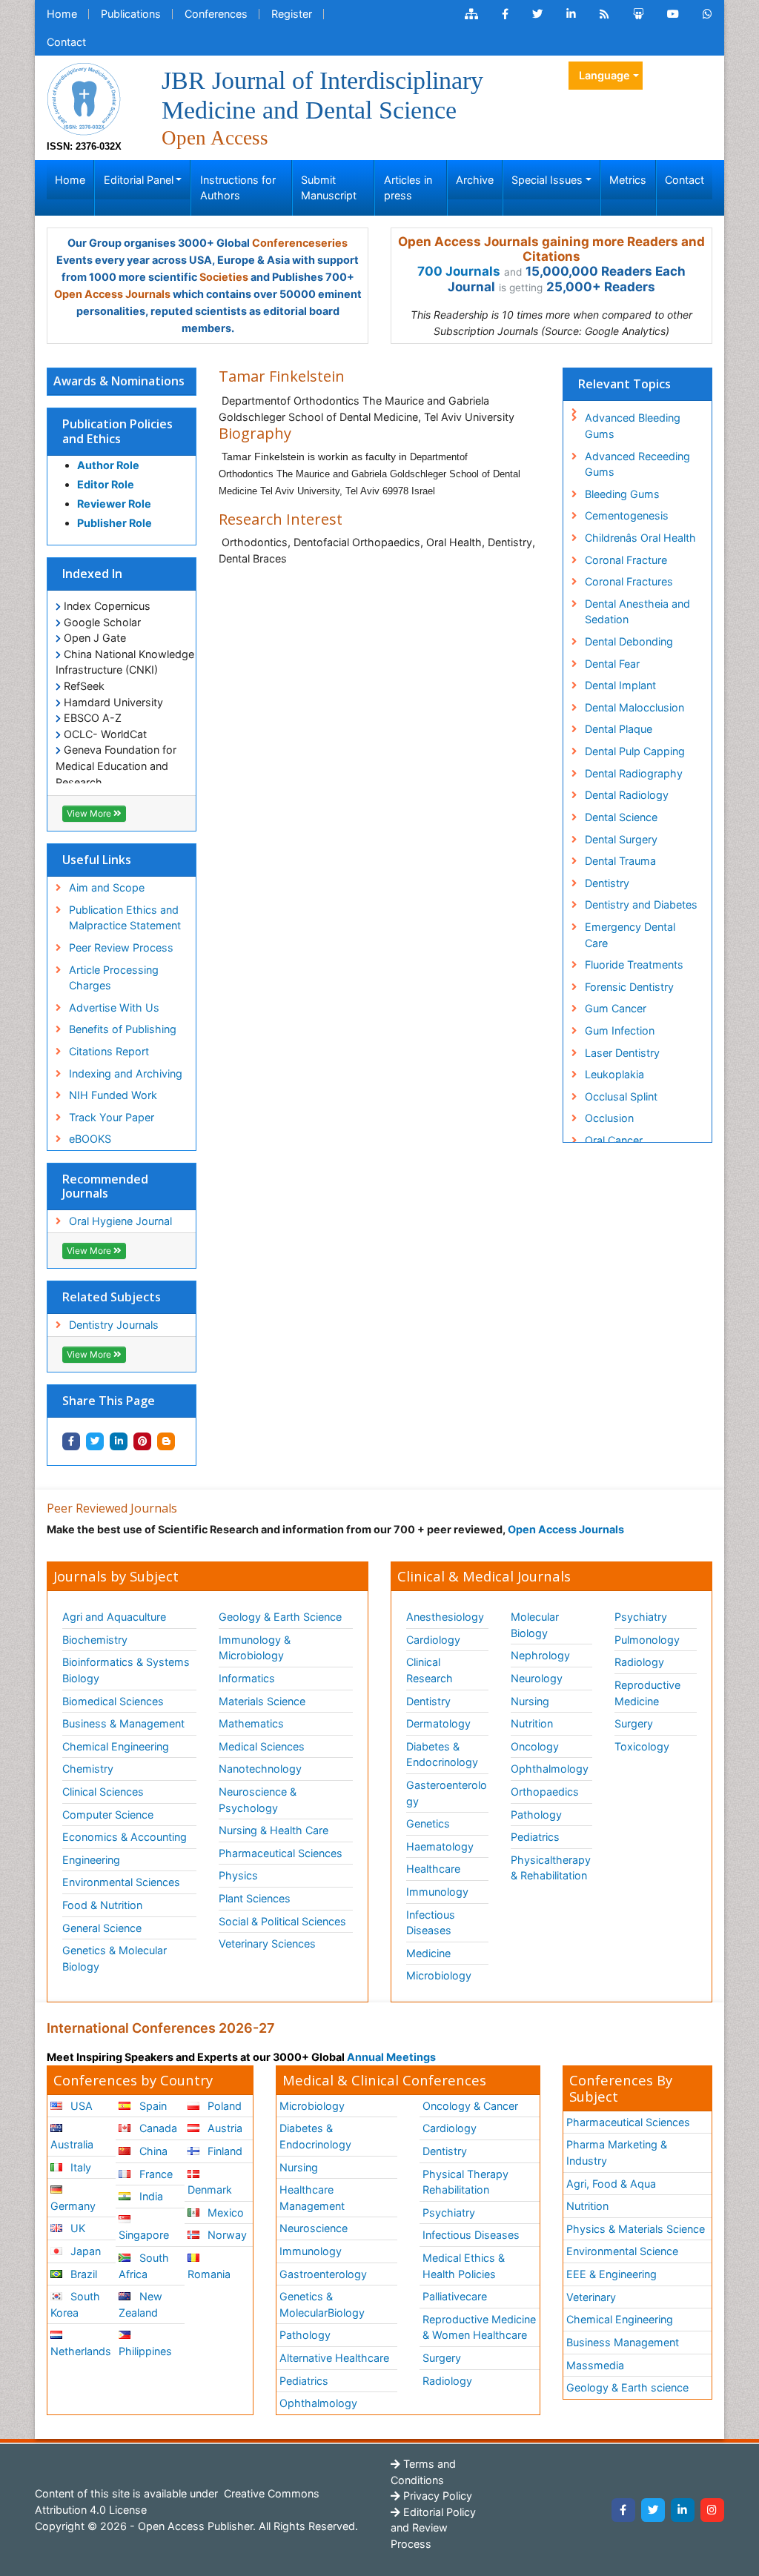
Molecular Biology (535, 1625)
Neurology (537, 1678)
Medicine (428, 1953)
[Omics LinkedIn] (571, 14)
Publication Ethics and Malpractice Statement (125, 918)
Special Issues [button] (547, 180)
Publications (131, 14)
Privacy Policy (436, 2496)
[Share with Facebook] (71, 1441)
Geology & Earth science (627, 2387)
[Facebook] (623, 2510)
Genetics (428, 1823)
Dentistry (607, 883)
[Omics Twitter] (537, 14)
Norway (226, 2235)
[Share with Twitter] (95, 1441)
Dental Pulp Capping (635, 751)
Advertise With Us (114, 1008)
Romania (209, 2274)
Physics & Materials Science (636, 2229)
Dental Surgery (621, 839)
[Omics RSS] (604, 14)
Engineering (91, 1860)
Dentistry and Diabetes (641, 904)
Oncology (535, 1746)
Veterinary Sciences (267, 1943)
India (150, 2196)
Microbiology (439, 1975)
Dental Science (621, 817)
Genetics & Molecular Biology (115, 1958)
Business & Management (123, 1723)
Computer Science (108, 1815)
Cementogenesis (627, 515)
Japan (84, 2251)
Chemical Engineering (116, 1746)
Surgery (634, 1723)
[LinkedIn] (683, 2510)
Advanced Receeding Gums (637, 464)
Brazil (82, 2274)
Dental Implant (620, 685)
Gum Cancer (616, 1008)
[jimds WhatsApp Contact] (707, 14)
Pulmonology (647, 1640)
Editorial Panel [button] (139, 180)
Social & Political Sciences (282, 1921)
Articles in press (408, 188)
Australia (72, 2144)
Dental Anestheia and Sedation (637, 612)
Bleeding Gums (622, 494)
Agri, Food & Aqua (611, 2184)
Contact (66, 42)
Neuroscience (314, 2228)
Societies (224, 277)
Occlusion (609, 1118)
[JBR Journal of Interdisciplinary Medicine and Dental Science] (84, 97)
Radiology (639, 1662)
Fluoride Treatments (634, 965)
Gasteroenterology (447, 1793)
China (152, 2151)
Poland (223, 2106)
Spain (152, 2106)
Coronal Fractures (629, 581)
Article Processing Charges (114, 978)
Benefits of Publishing (123, 1029)
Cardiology (433, 1640)
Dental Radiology (627, 795)
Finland (223, 2151)
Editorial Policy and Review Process (433, 2528)
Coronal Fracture (626, 560)
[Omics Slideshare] (638, 14)
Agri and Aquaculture (114, 1617)
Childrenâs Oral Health (640, 538)
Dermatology (438, 1723)
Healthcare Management (312, 2198)
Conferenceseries (300, 243)
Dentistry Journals (114, 1325)
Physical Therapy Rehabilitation (465, 2182)
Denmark (210, 2190)
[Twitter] (653, 2510)
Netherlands (81, 2351)
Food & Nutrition (102, 1905)
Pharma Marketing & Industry (617, 2152)
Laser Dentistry (622, 1053)
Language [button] (604, 75)
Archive (475, 180)
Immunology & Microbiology (255, 1648)
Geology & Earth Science (280, 1617)
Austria (223, 2128)
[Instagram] (712, 2510)
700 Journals (459, 271)
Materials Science (262, 1701)
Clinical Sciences (103, 1792)
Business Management (623, 2342)
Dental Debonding (629, 641)
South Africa (143, 2266)
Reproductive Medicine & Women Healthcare (479, 2327)
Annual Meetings (391, 2057)
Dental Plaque (619, 729)
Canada (157, 2128)
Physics (238, 1875)
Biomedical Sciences (113, 1701)
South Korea (75, 2304)
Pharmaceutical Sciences (281, 1853)
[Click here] (471, 14)
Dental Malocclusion (634, 707)
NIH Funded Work (113, 1095)
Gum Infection (620, 1030)
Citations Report (109, 1051)
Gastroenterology (323, 2274)
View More (90, 813)
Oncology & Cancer (470, 2106)
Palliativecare (455, 2296)
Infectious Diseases (431, 1923)
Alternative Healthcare (334, 2358)
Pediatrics (535, 1837)
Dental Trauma (620, 861)
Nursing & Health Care (274, 1830)
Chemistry (88, 1769)
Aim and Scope (107, 887)
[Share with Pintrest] (142, 1441)
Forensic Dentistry (629, 987)
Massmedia (595, 2365)
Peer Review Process (121, 947)
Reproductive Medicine (647, 1693)
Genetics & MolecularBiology (322, 2304)
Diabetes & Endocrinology (442, 1755)
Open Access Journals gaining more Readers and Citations (551, 249)
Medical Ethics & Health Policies (464, 2266)
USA (80, 2106)
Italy (79, 2167)
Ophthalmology (550, 1769)
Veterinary (591, 2297)
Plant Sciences (255, 1898)
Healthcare (433, 1869)
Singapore (144, 2235)
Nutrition (532, 1723)
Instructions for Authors (238, 188)
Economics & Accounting (125, 1837)
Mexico (224, 2212)
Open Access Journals (112, 294)
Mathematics (251, 1723)
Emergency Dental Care (630, 935)
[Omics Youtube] (673, 14)
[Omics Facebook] (505, 14)
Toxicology (642, 1746)
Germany (73, 2206)
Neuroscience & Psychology (258, 1800)
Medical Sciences (262, 1746)
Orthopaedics (545, 1792)
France (155, 2174)
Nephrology (540, 1655)
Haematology (440, 1846)
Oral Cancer (614, 1140)
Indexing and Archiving (126, 1073)
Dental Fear (612, 664)
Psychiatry (641, 1617)
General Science (102, 1928)
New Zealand (140, 2304)
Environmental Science (622, 2251)
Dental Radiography (634, 773)
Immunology (437, 1892)
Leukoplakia (614, 1074)
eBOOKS (90, 1139)
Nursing (530, 1701)
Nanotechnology (260, 1769)
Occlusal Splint (621, 1096)
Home (62, 14)
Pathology (536, 1815)
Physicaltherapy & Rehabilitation (551, 1868)
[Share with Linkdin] (119, 1441)
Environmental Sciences (121, 1882)
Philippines (145, 2351)
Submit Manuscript (329, 188)
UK (76, 2228)
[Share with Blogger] (166, 1441)
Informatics (247, 1678)
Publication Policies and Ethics (117, 431)
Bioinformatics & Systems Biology (126, 1670)
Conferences (216, 14)
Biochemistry (95, 1640)
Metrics (628, 180)
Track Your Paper (112, 1117)
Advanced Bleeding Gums (633, 426)
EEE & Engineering (611, 2274)
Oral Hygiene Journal (120, 1221)
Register (292, 14)
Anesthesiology (445, 1617)
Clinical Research (430, 1670)
